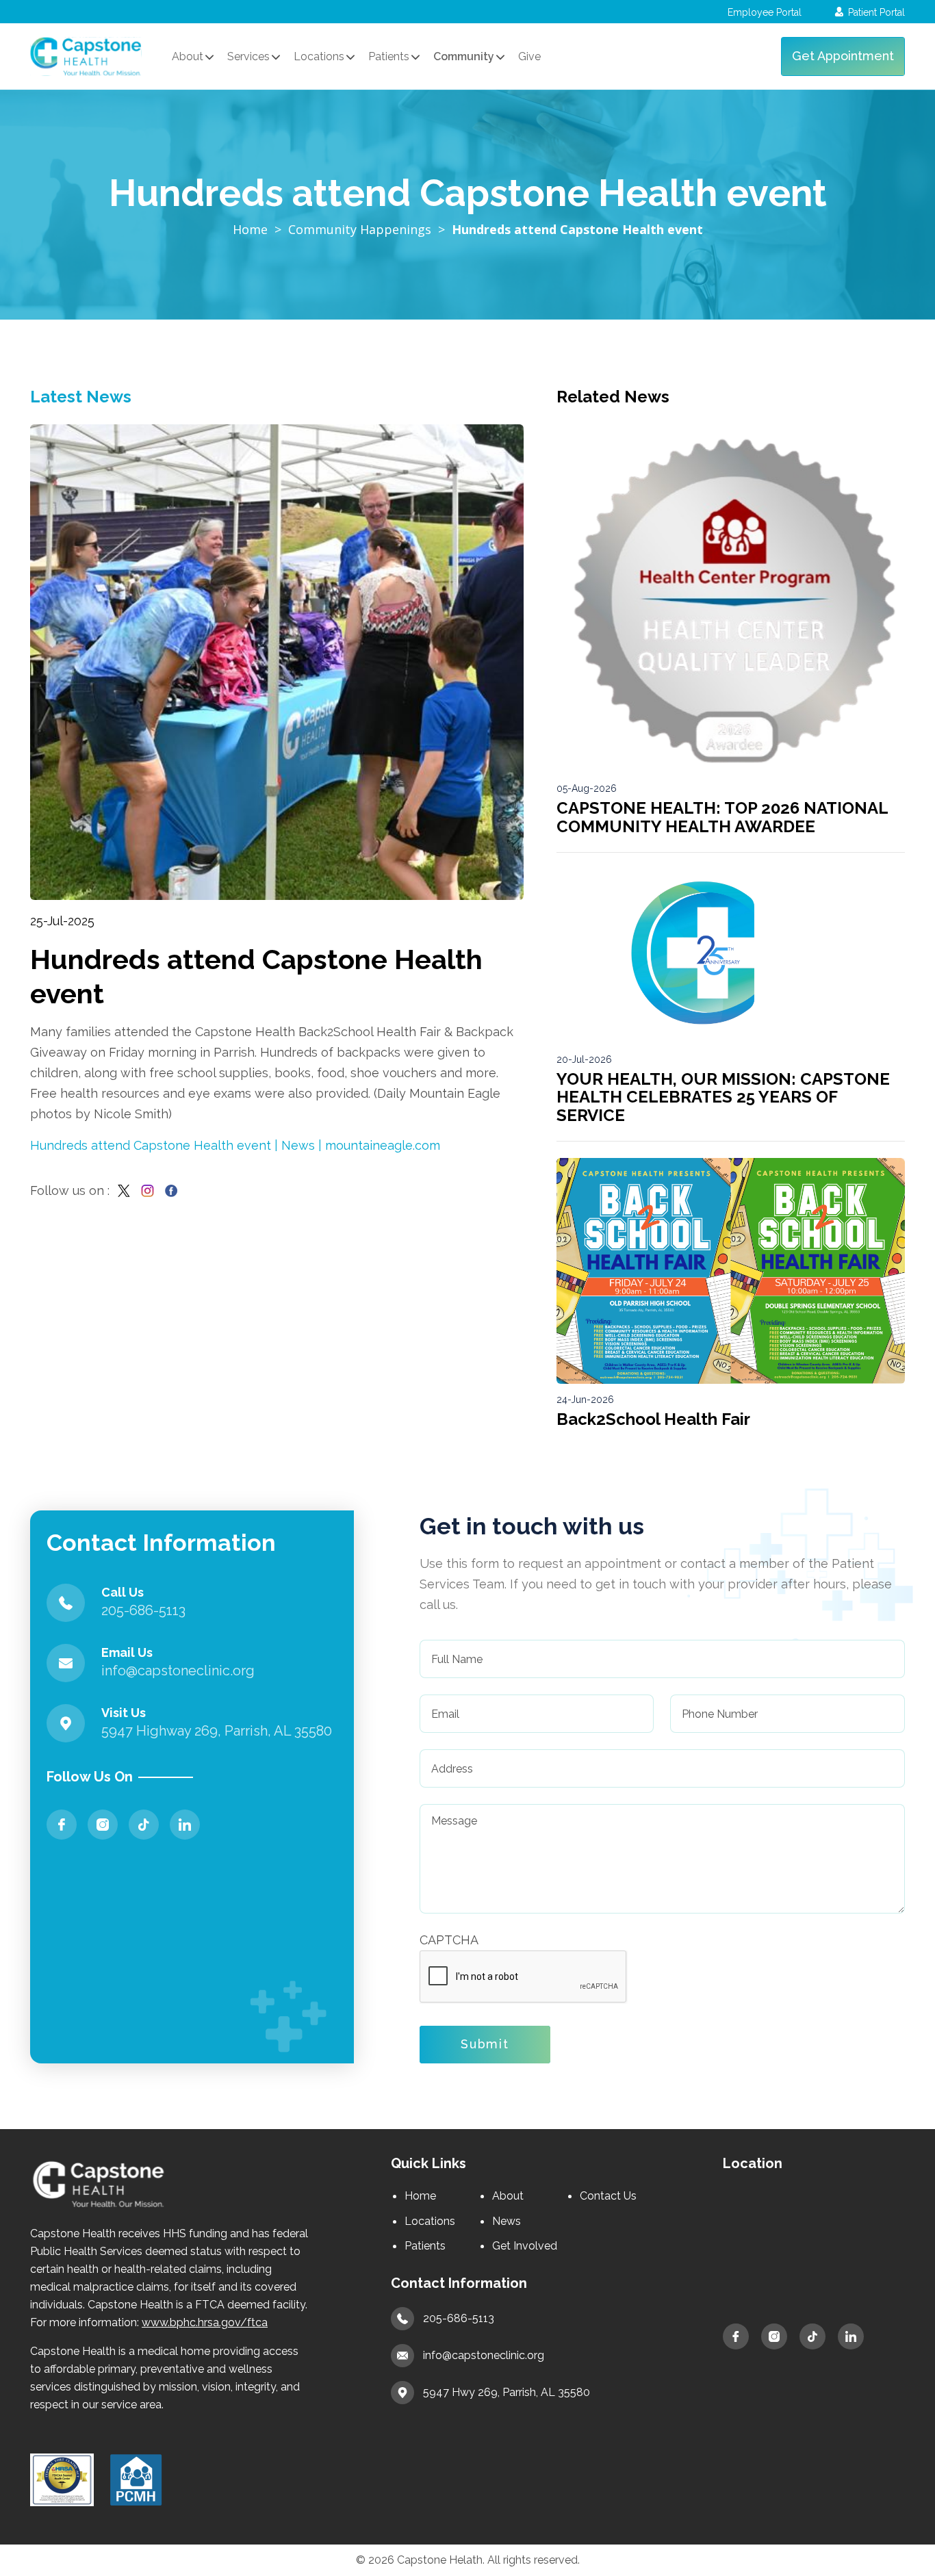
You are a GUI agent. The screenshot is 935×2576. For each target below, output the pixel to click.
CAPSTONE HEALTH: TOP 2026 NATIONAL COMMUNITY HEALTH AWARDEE (722, 817)
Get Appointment (843, 56)
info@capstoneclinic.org (484, 2355)
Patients (425, 2246)
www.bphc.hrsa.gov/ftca (205, 2322)
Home (250, 229)
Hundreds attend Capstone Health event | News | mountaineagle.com (235, 1145)
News (507, 2221)
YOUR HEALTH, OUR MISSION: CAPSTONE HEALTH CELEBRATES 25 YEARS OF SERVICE (723, 1097)
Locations (430, 2221)
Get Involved (525, 2246)
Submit (485, 2044)
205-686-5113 (459, 2318)
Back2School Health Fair (653, 1419)
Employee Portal (765, 12)
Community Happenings (360, 229)
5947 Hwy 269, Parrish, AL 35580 (507, 2392)
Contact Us (608, 2196)
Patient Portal (876, 12)
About (508, 2196)
